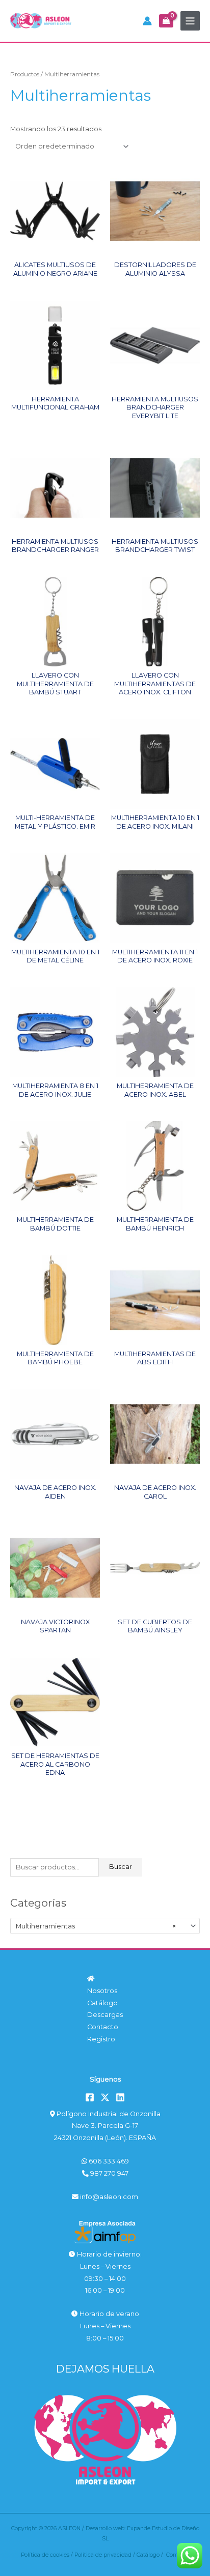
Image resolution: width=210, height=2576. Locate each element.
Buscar (121, 1867)
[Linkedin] (120, 2097)
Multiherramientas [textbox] (96, 1926)
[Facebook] (90, 2097)
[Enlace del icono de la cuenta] (147, 21)
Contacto (103, 2027)
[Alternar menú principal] (190, 21)
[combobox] (105, 1926)
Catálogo (102, 2003)
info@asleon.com (108, 2197)
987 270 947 (109, 2173)
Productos (25, 74)
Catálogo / (151, 2555)
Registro (101, 2039)
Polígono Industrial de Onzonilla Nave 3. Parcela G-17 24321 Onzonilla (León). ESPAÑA (107, 2126)
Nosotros (102, 1991)
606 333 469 (108, 2161)
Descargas (105, 2015)
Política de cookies (45, 2555)
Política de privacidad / (106, 2555)
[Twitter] (105, 2097)
